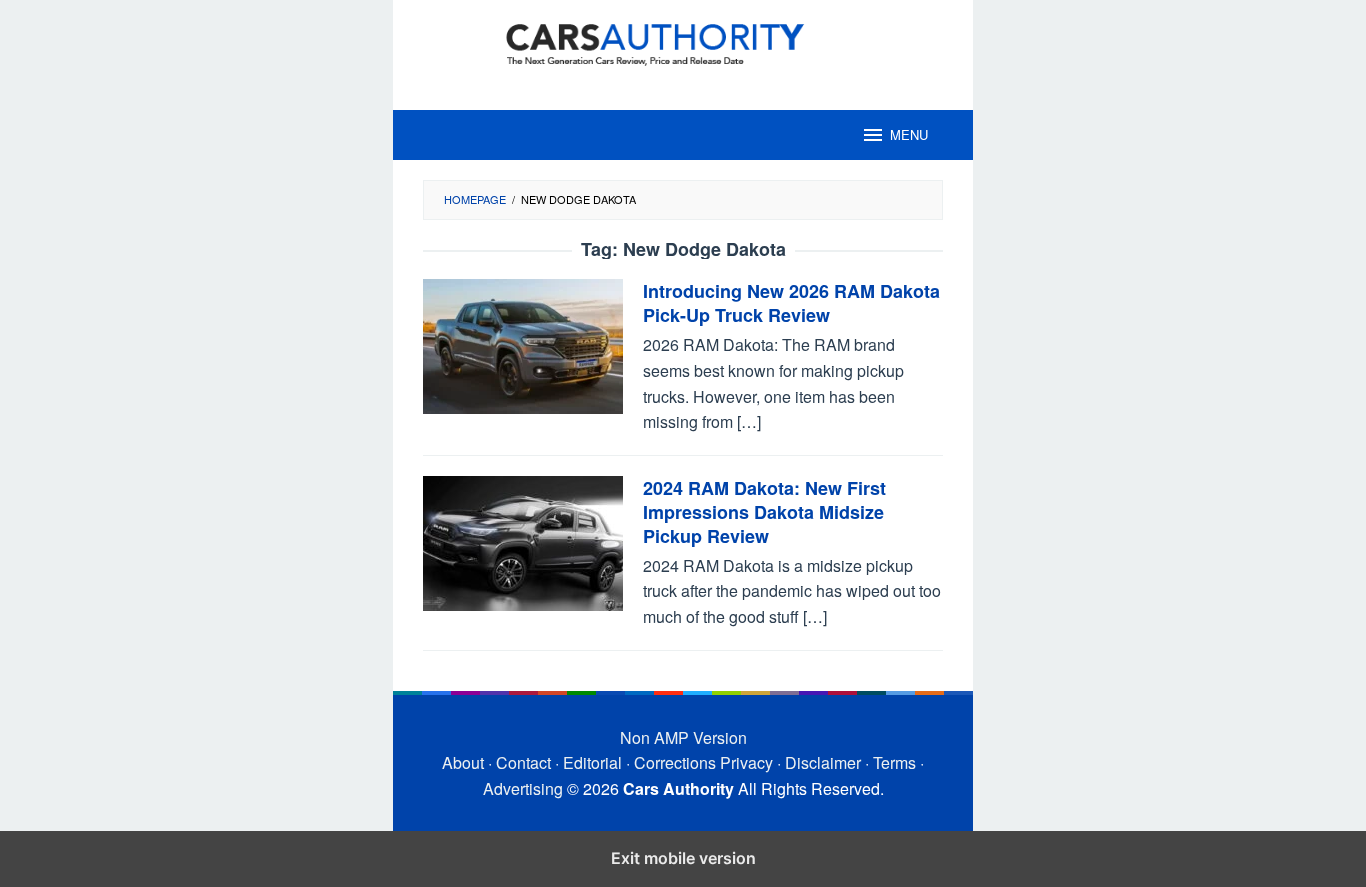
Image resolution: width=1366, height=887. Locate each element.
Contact (523, 762)
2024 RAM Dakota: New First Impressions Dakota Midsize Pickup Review (764, 512)
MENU (909, 134)
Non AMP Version (683, 737)
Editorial (592, 762)
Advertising (523, 788)
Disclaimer (823, 762)
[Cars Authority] (683, 42)
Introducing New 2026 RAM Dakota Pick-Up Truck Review (791, 303)
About (463, 762)
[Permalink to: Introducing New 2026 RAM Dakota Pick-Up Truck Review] (523, 344)
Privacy (746, 762)
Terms (894, 762)
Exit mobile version (683, 858)
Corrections (675, 762)
